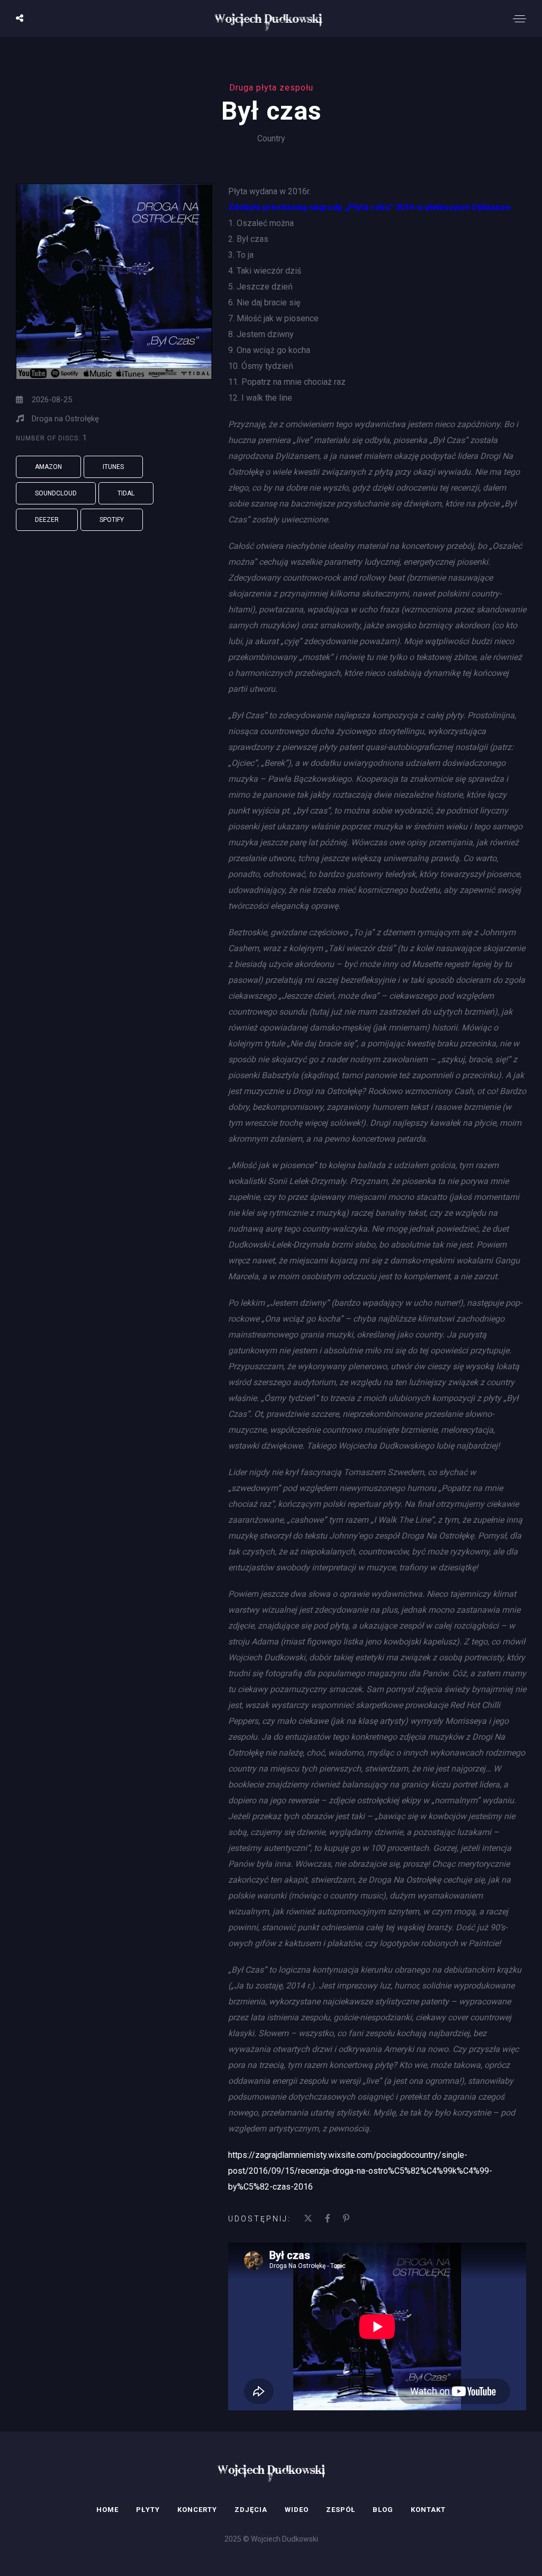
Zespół (341, 2510)
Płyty (148, 2510)
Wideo (297, 2510)
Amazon (48, 467)
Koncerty (197, 2510)
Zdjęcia (251, 2510)
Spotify (112, 520)
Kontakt (428, 2510)
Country (271, 138)
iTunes (113, 467)
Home (107, 2510)
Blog (383, 2510)
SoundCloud (56, 493)
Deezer (47, 520)
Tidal (126, 493)
